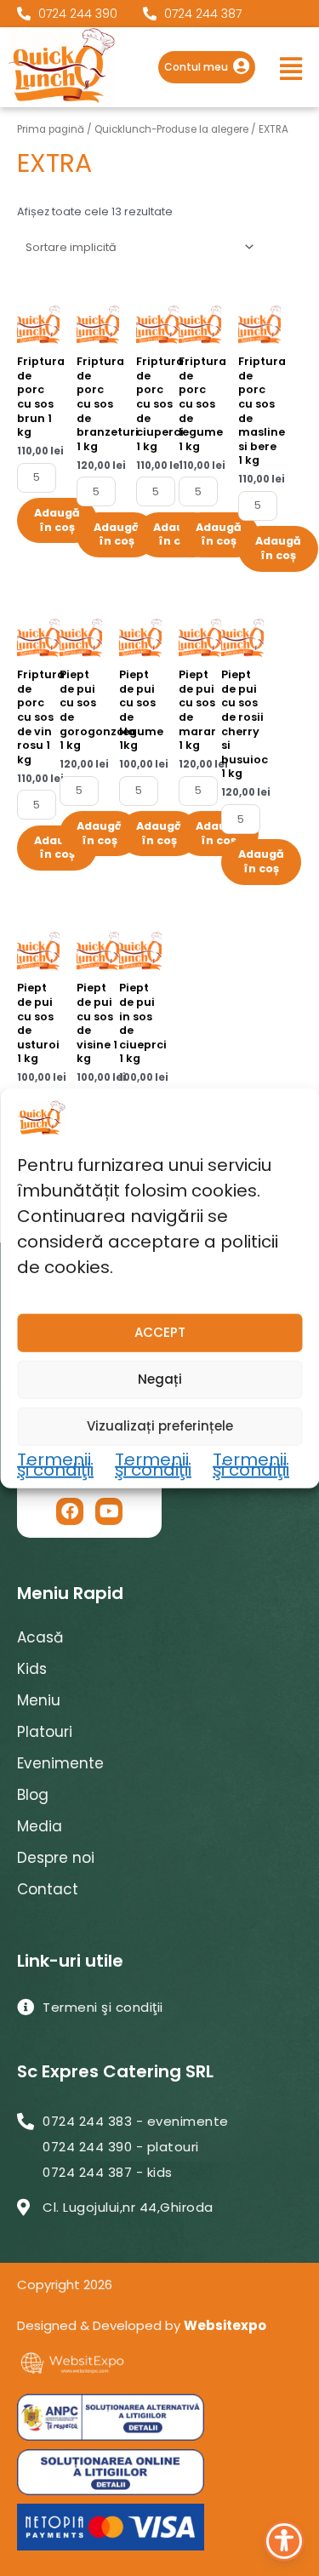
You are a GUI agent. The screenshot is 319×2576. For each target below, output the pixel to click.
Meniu (39, 1700)
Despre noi (56, 1858)
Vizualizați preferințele (160, 1426)
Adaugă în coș (57, 520)
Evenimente (60, 1763)
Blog (33, 1795)
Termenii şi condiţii (55, 1465)
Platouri (45, 1732)
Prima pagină (51, 129)
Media (40, 1826)
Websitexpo (225, 2325)
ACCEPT (160, 1332)
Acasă (40, 1637)
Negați (160, 1379)
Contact (48, 1889)
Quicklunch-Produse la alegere (171, 129)
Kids (32, 1669)
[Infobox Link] (207, 67)
